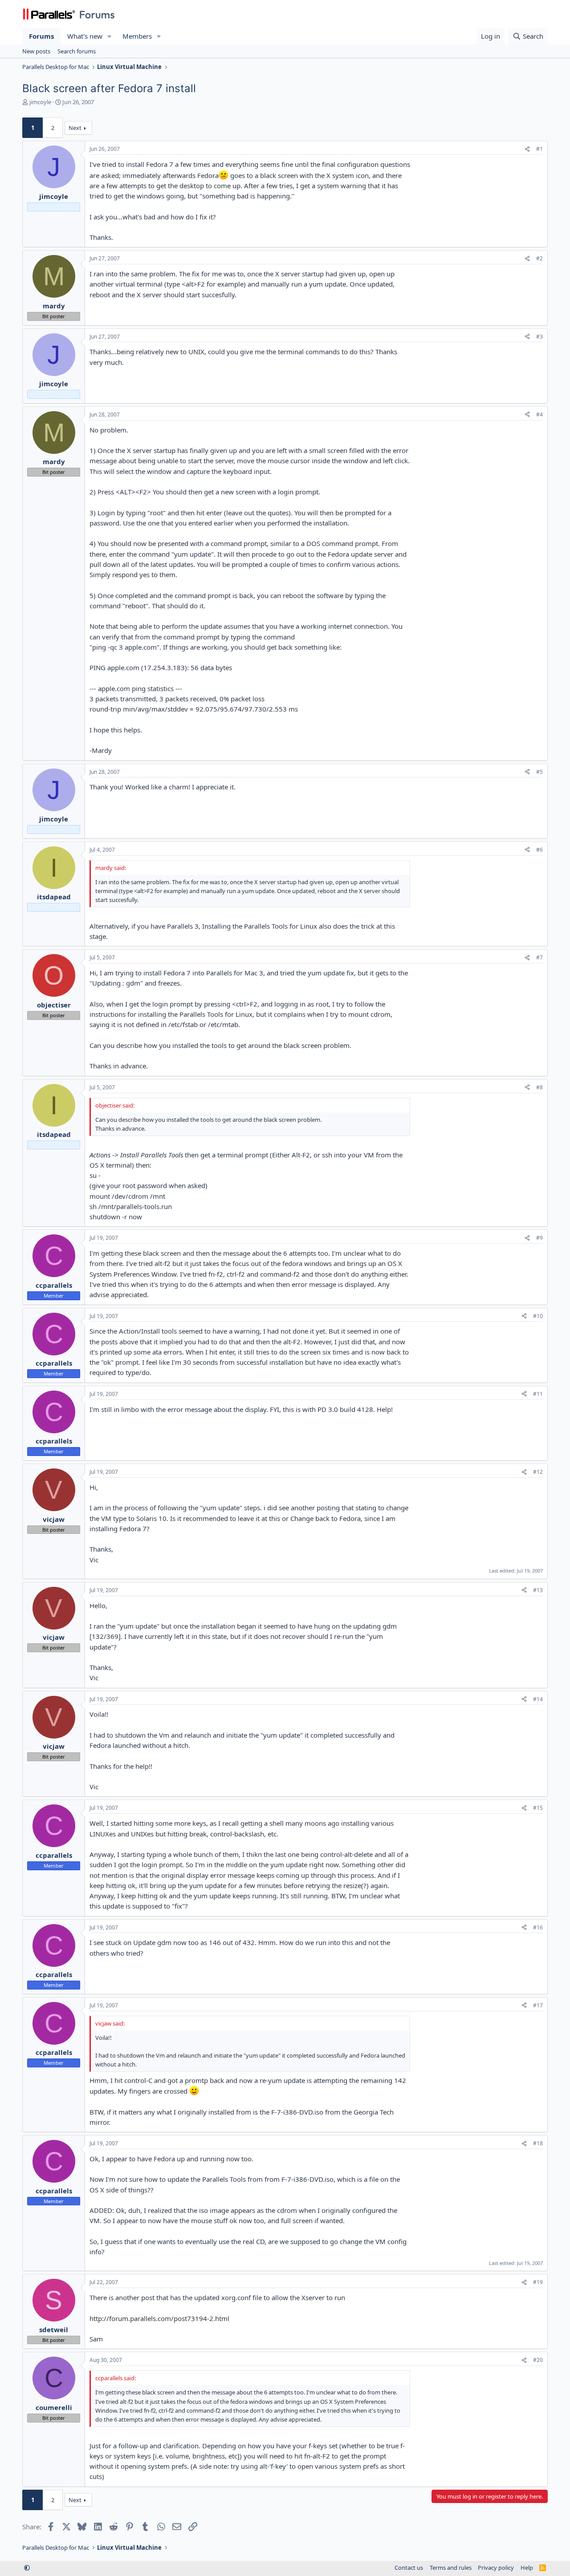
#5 (539, 772)
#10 (538, 1316)
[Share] (527, 149)
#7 (539, 957)
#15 (538, 1808)
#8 (539, 1087)
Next (75, 128)
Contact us (409, 2568)
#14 (538, 1699)
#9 (539, 1238)
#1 (539, 149)
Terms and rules (451, 2568)
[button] (110, 36)
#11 (538, 1394)
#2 (539, 258)
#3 (539, 337)
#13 (538, 1590)
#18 (538, 2143)
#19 (538, 2282)
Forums (41, 36)
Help (527, 2568)
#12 (538, 1472)
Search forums (77, 51)
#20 (538, 2360)
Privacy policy (496, 2568)
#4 (539, 415)
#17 (538, 2005)
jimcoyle (40, 102)
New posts (36, 51)
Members (137, 36)
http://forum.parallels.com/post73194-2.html (159, 2318)
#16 (538, 1927)
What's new (85, 36)
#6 (539, 850)
